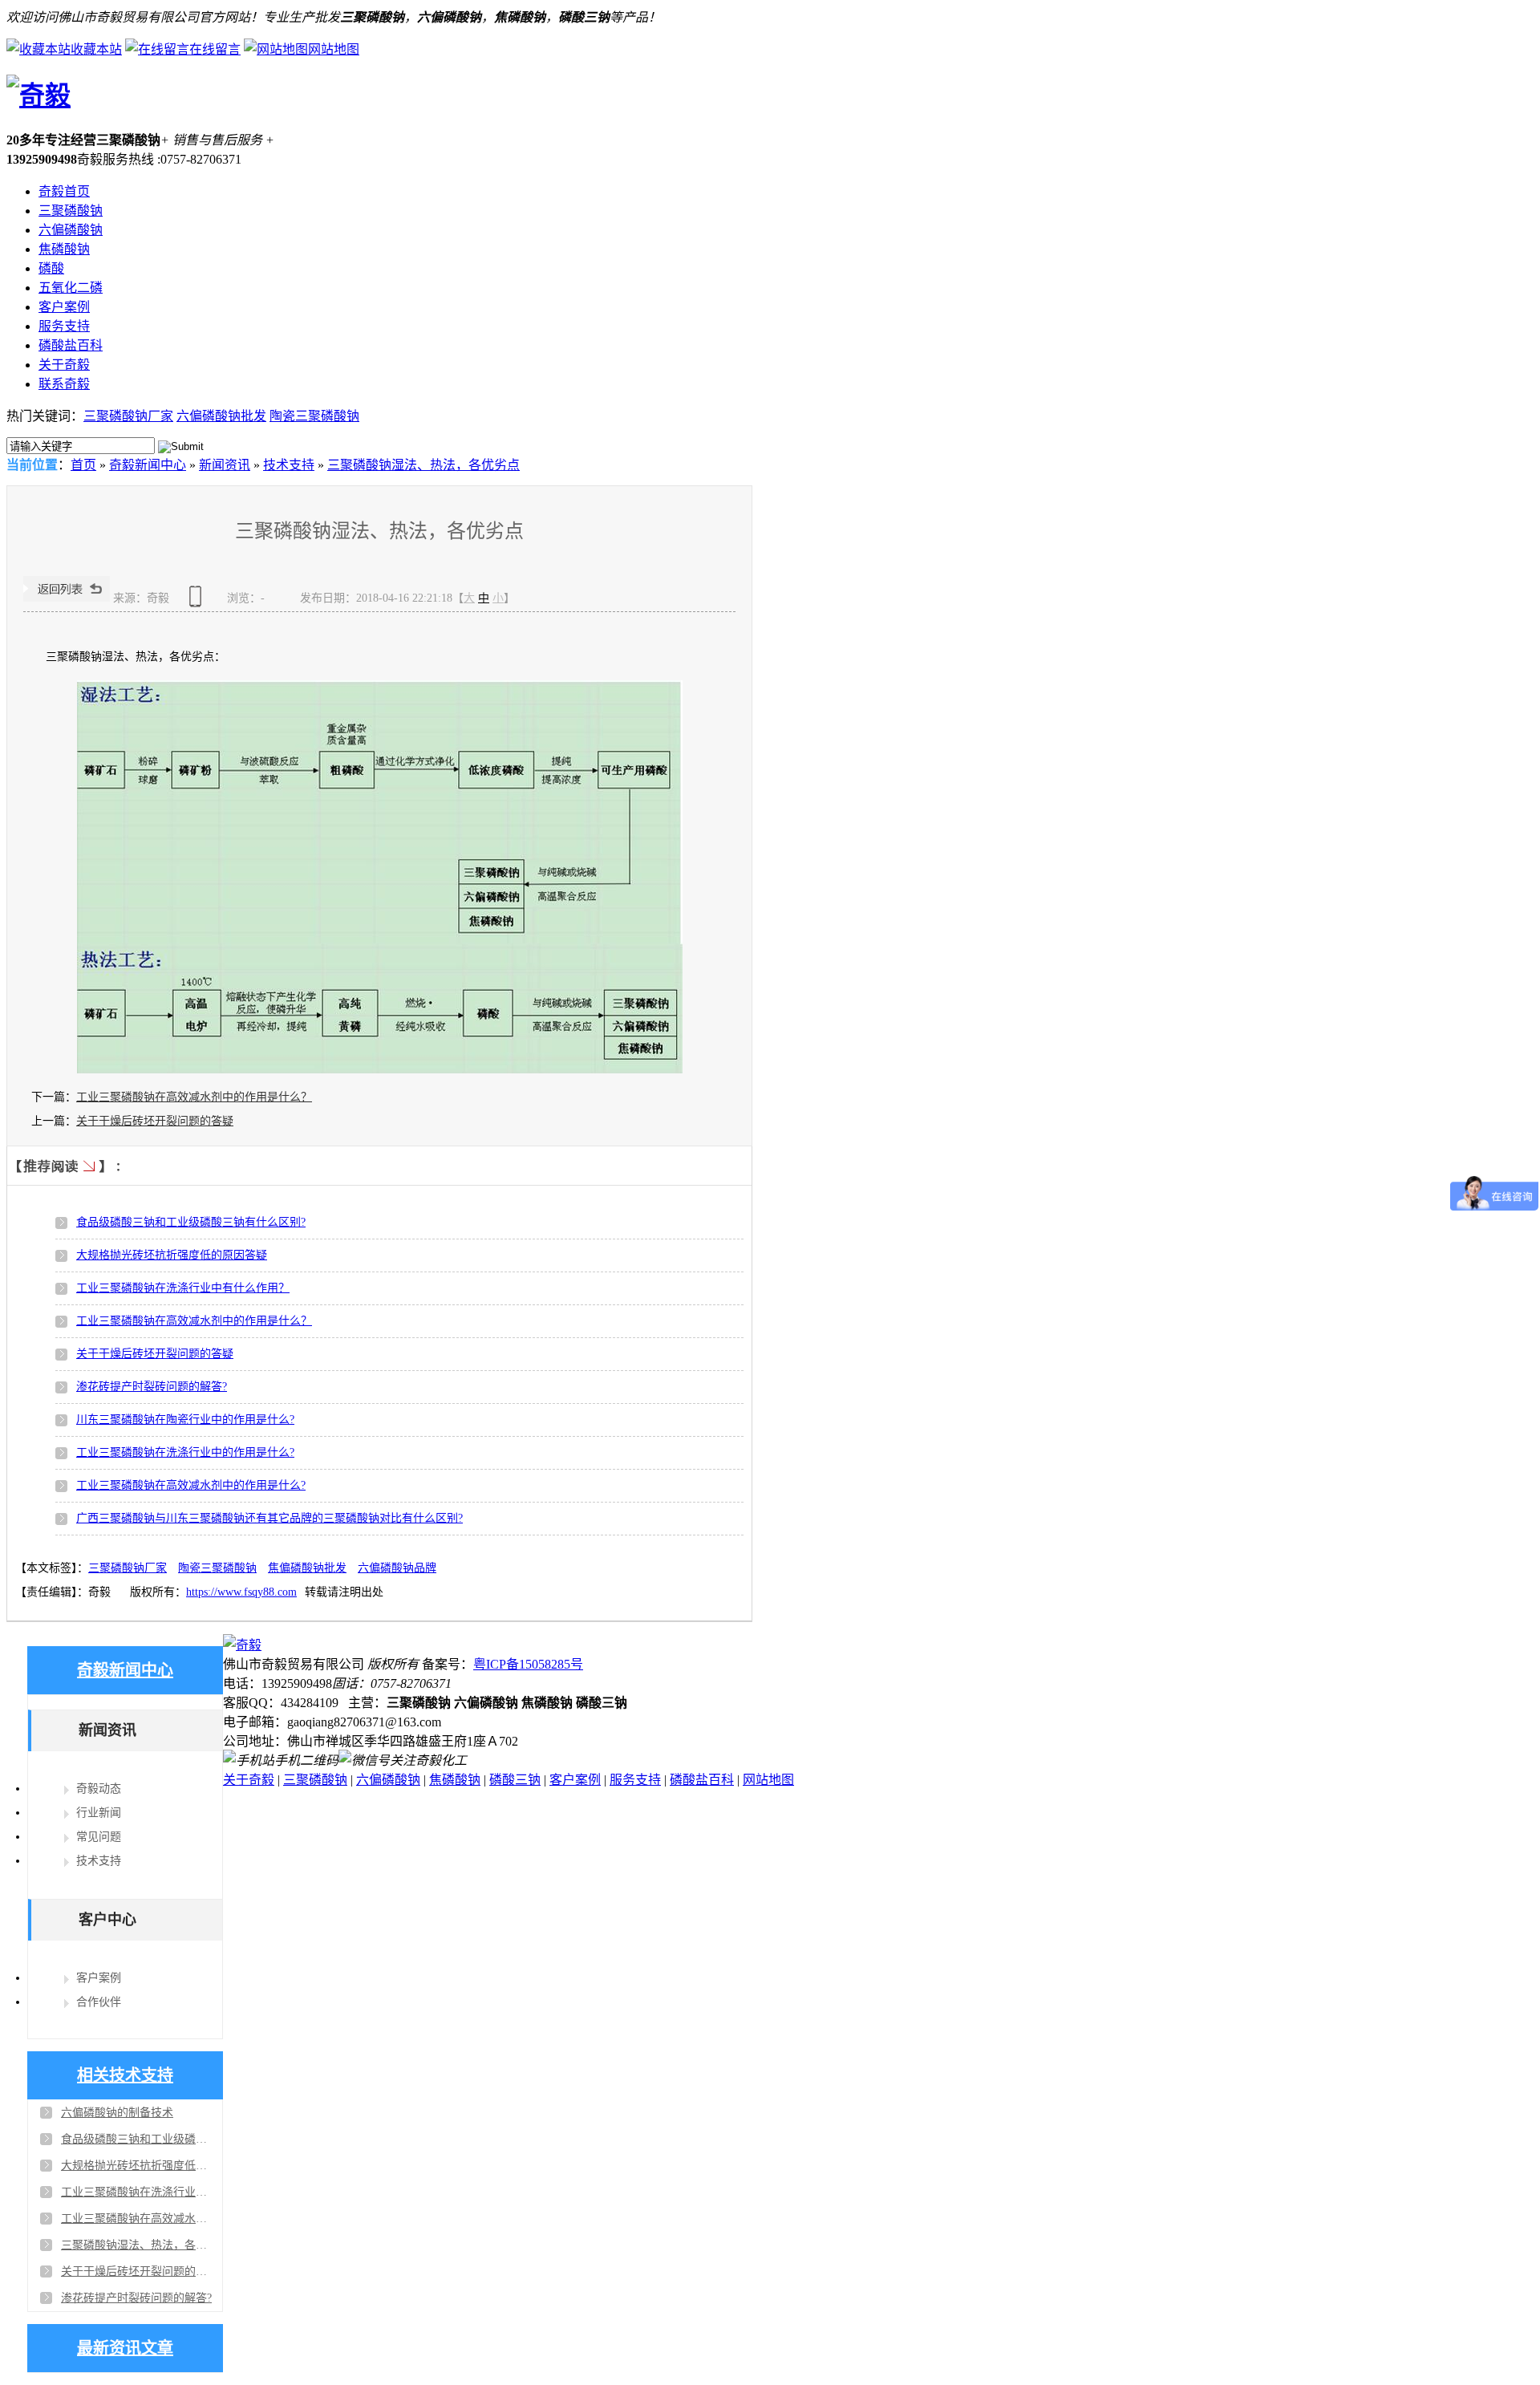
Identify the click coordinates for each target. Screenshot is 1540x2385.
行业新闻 (99, 1813)
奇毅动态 (99, 1789)
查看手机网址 (198, 602)
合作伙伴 (99, 2002)
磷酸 (51, 268)
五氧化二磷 (71, 288)
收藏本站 (96, 49)
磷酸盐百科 (71, 345)
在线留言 (215, 49)
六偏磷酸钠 (71, 230)
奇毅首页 (64, 191)
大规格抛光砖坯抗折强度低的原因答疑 (172, 1255)
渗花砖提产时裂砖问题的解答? (152, 1387)
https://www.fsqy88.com (241, 1592)
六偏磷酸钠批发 (221, 416)
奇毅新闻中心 (148, 465)
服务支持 (64, 326)
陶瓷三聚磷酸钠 (314, 416)
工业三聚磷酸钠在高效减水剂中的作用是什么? (191, 1485)
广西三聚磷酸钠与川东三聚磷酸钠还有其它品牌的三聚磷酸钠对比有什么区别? (269, 1518)
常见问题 (99, 1837)
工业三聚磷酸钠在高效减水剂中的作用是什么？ (194, 1097)
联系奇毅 (64, 384)
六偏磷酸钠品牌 (397, 1568)
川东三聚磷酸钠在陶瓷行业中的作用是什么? (185, 1420)
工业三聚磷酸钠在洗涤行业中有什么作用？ (183, 1288)
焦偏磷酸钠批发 (307, 1568)
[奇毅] (38, 95)
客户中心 (107, 1920)
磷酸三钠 (515, 1780)
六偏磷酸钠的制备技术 (117, 2113)
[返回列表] (67, 598)
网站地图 (334, 49)
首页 (83, 465)
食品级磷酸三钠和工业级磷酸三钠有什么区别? (191, 1222)
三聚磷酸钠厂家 (128, 416)
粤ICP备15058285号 (528, 1664)
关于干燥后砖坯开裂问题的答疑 (155, 1121)
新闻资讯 (225, 465)
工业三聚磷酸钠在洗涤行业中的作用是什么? (185, 1452)
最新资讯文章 (125, 2348)
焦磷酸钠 (64, 249)
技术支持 (289, 465)
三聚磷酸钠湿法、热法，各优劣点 (423, 465)
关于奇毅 (64, 365)
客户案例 (64, 307)
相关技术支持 (125, 2075)
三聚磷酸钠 (71, 211)
